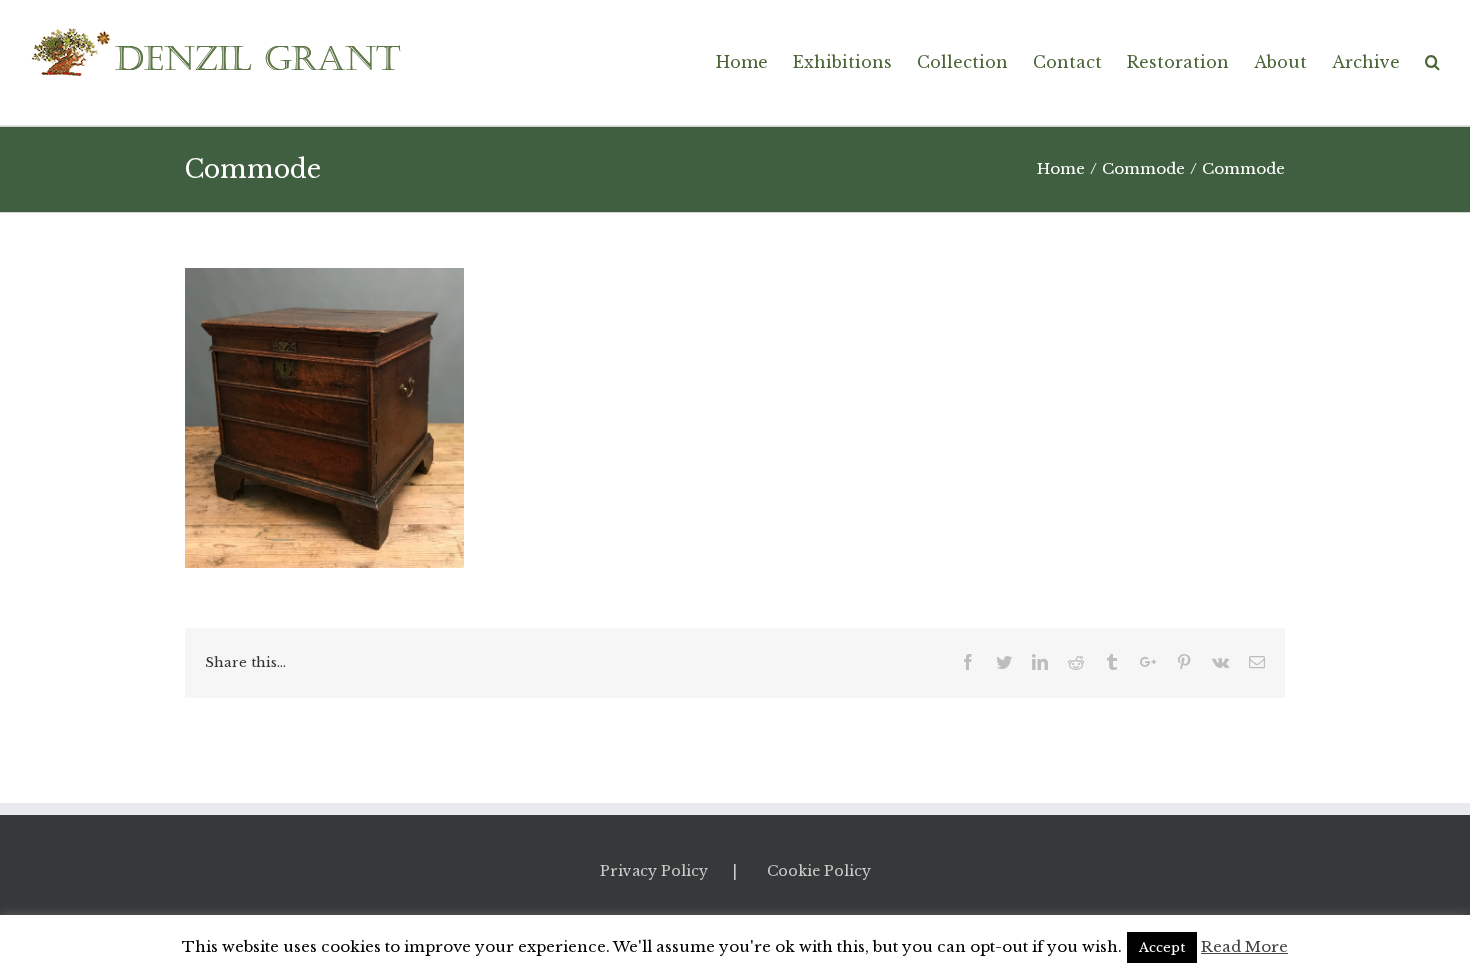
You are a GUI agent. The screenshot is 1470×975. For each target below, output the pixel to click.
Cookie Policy (819, 871)
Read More (1244, 946)
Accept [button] (1162, 947)
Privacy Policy (654, 871)
